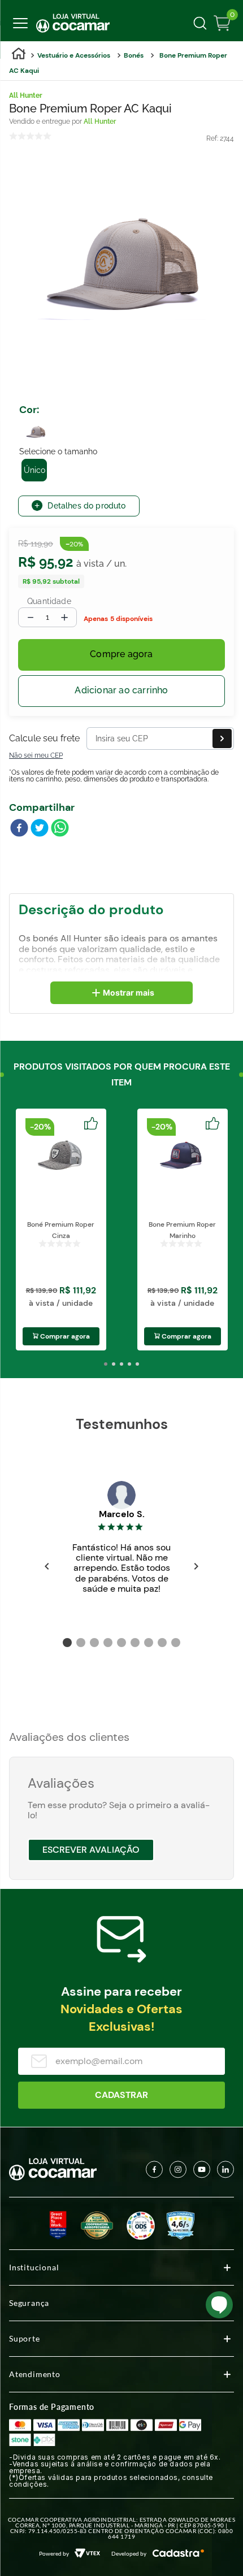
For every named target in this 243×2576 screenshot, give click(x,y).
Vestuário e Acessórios (74, 55)
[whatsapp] (60, 829)
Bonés (134, 55)
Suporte (25, 2338)
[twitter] (40, 829)
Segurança (29, 2303)
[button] (36, 430)
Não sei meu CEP (36, 755)
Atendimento (35, 2374)
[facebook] (19, 829)
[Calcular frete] (222, 739)
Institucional (34, 2267)
